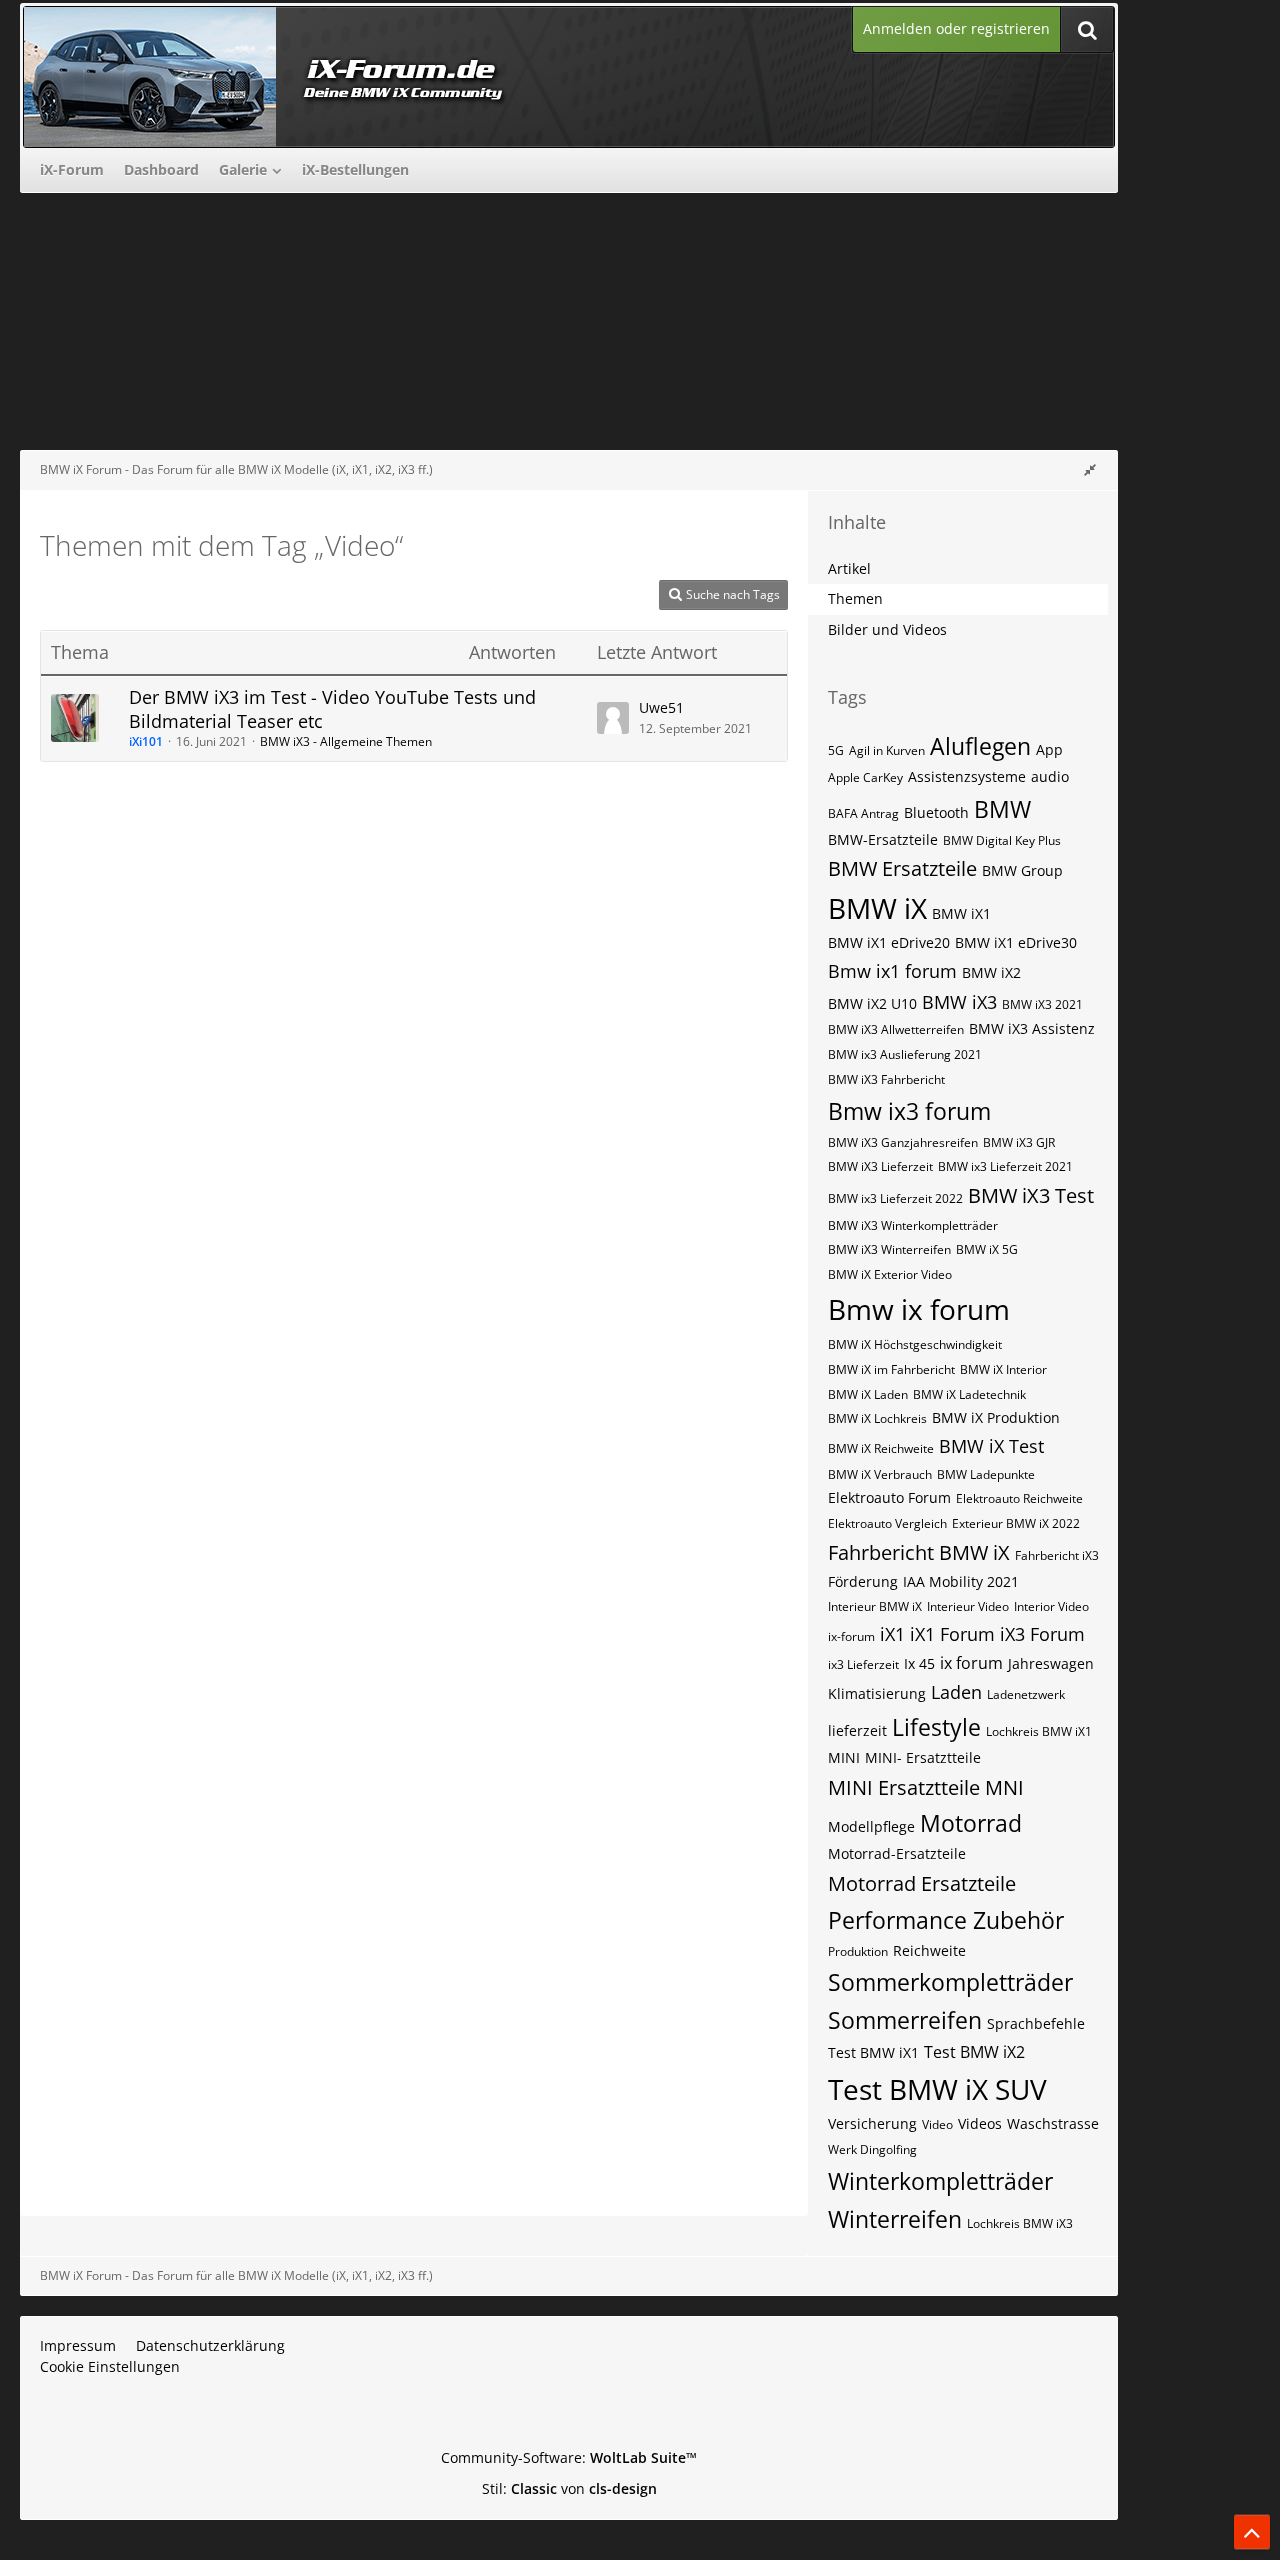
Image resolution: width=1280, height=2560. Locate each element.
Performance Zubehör (946, 1920)
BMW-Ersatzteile (883, 839)
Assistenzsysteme (967, 776)
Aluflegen (980, 746)
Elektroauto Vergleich (887, 1523)
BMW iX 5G (987, 1249)
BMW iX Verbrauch (880, 1474)
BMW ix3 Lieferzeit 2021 (1005, 1166)
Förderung (863, 1581)
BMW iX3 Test (1031, 1195)
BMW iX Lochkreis (877, 1418)
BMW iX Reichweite (881, 1448)
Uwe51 (661, 707)
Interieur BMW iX (875, 1606)
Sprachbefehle (1036, 2023)
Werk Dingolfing (872, 2149)
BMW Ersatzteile (902, 868)
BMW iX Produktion (996, 1417)
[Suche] (1087, 29)
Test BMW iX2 (974, 2052)
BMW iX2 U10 (872, 1003)
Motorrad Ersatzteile (922, 1883)
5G (836, 750)
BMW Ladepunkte (986, 1474)
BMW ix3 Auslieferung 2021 (905, 1054)
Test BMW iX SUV (937, 2089)
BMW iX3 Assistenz (1032, 1028)
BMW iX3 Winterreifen (889, 1249)
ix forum (971, 1663)
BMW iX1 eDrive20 (889, 942)
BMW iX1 (961, 913)
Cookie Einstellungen (110, 2366)
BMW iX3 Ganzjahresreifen (903, 1142)
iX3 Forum (1042, 1634)
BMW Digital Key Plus (1002, 840)
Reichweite (929, 1950)
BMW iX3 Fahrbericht (886, 1079)
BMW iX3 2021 (1042, 1004)
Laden (956, 1692)
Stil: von (569, 2488)
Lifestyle (936, 1727)
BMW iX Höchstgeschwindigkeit (915, 1344)
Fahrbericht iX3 (1057, 1555)
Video (937, 2124)
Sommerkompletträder (950, 1982)
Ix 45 (919, 1663)
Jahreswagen (1051, 1663)
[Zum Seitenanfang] (1252, 2532)
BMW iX (877, 908)
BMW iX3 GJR (1019, 1142)
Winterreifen (895, 2219)
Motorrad (971, 1823)
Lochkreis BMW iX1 (1039, 1731)
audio (1050, 776)
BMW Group (1022, 870)
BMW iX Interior (1003, 1369)
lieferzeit (857, 1730)
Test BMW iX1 (873, 2052)
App (1049, 749)
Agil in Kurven (887, 750)
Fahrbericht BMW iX (919, 1552)
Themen (855, 598)
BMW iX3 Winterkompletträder (913, 1225)
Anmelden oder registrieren (956, 28)
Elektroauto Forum (889, 1497)
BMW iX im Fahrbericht (891, 1369)
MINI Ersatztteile (904, 1787)
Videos (980, 2123)
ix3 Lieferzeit (863, 1664)
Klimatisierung (877, 1693)
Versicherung (872, 2123)
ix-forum (851, 1636)
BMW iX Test (991, 1446)
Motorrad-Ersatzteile (897, 1853)
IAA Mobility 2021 (961, 1581)
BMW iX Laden (868, 1394)
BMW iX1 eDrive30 (1016, 942)
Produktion (858, 1951)
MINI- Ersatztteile (923, 1757)
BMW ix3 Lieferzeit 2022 (895, 1198)
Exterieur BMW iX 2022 (1016, 1523)
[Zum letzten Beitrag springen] (613, 718)
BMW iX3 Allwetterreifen (896, 1029)
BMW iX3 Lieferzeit (880, 1166)
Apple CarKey (865, 777)
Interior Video (1051, 1606)
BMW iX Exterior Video (890, 1274)
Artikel (849, 568)
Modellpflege (871, 1826)
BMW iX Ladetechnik (969, 1394)
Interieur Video (968, 1606)
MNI (1004, 1787)
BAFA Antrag (863, 813)
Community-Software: (569, 2457)
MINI (844, 1757)
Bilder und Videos (887, 629)
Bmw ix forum (919, 1309)
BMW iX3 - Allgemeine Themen (346, 741)
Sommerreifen (905, 2020)
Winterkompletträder (940, 2181)
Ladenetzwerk (1026, 1694)
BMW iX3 (959, 1002)
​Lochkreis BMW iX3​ (1020, 2223)
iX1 (892, 1634)
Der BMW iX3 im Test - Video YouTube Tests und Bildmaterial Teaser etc (332, 709)
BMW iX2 (991, 972)
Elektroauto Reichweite (1019, 1498)
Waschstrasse (1053, 2123)
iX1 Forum (952, 1634)
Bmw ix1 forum (892, 971)
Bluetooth (936, 812)
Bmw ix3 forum (909, 1111)
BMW (1002, 809)
